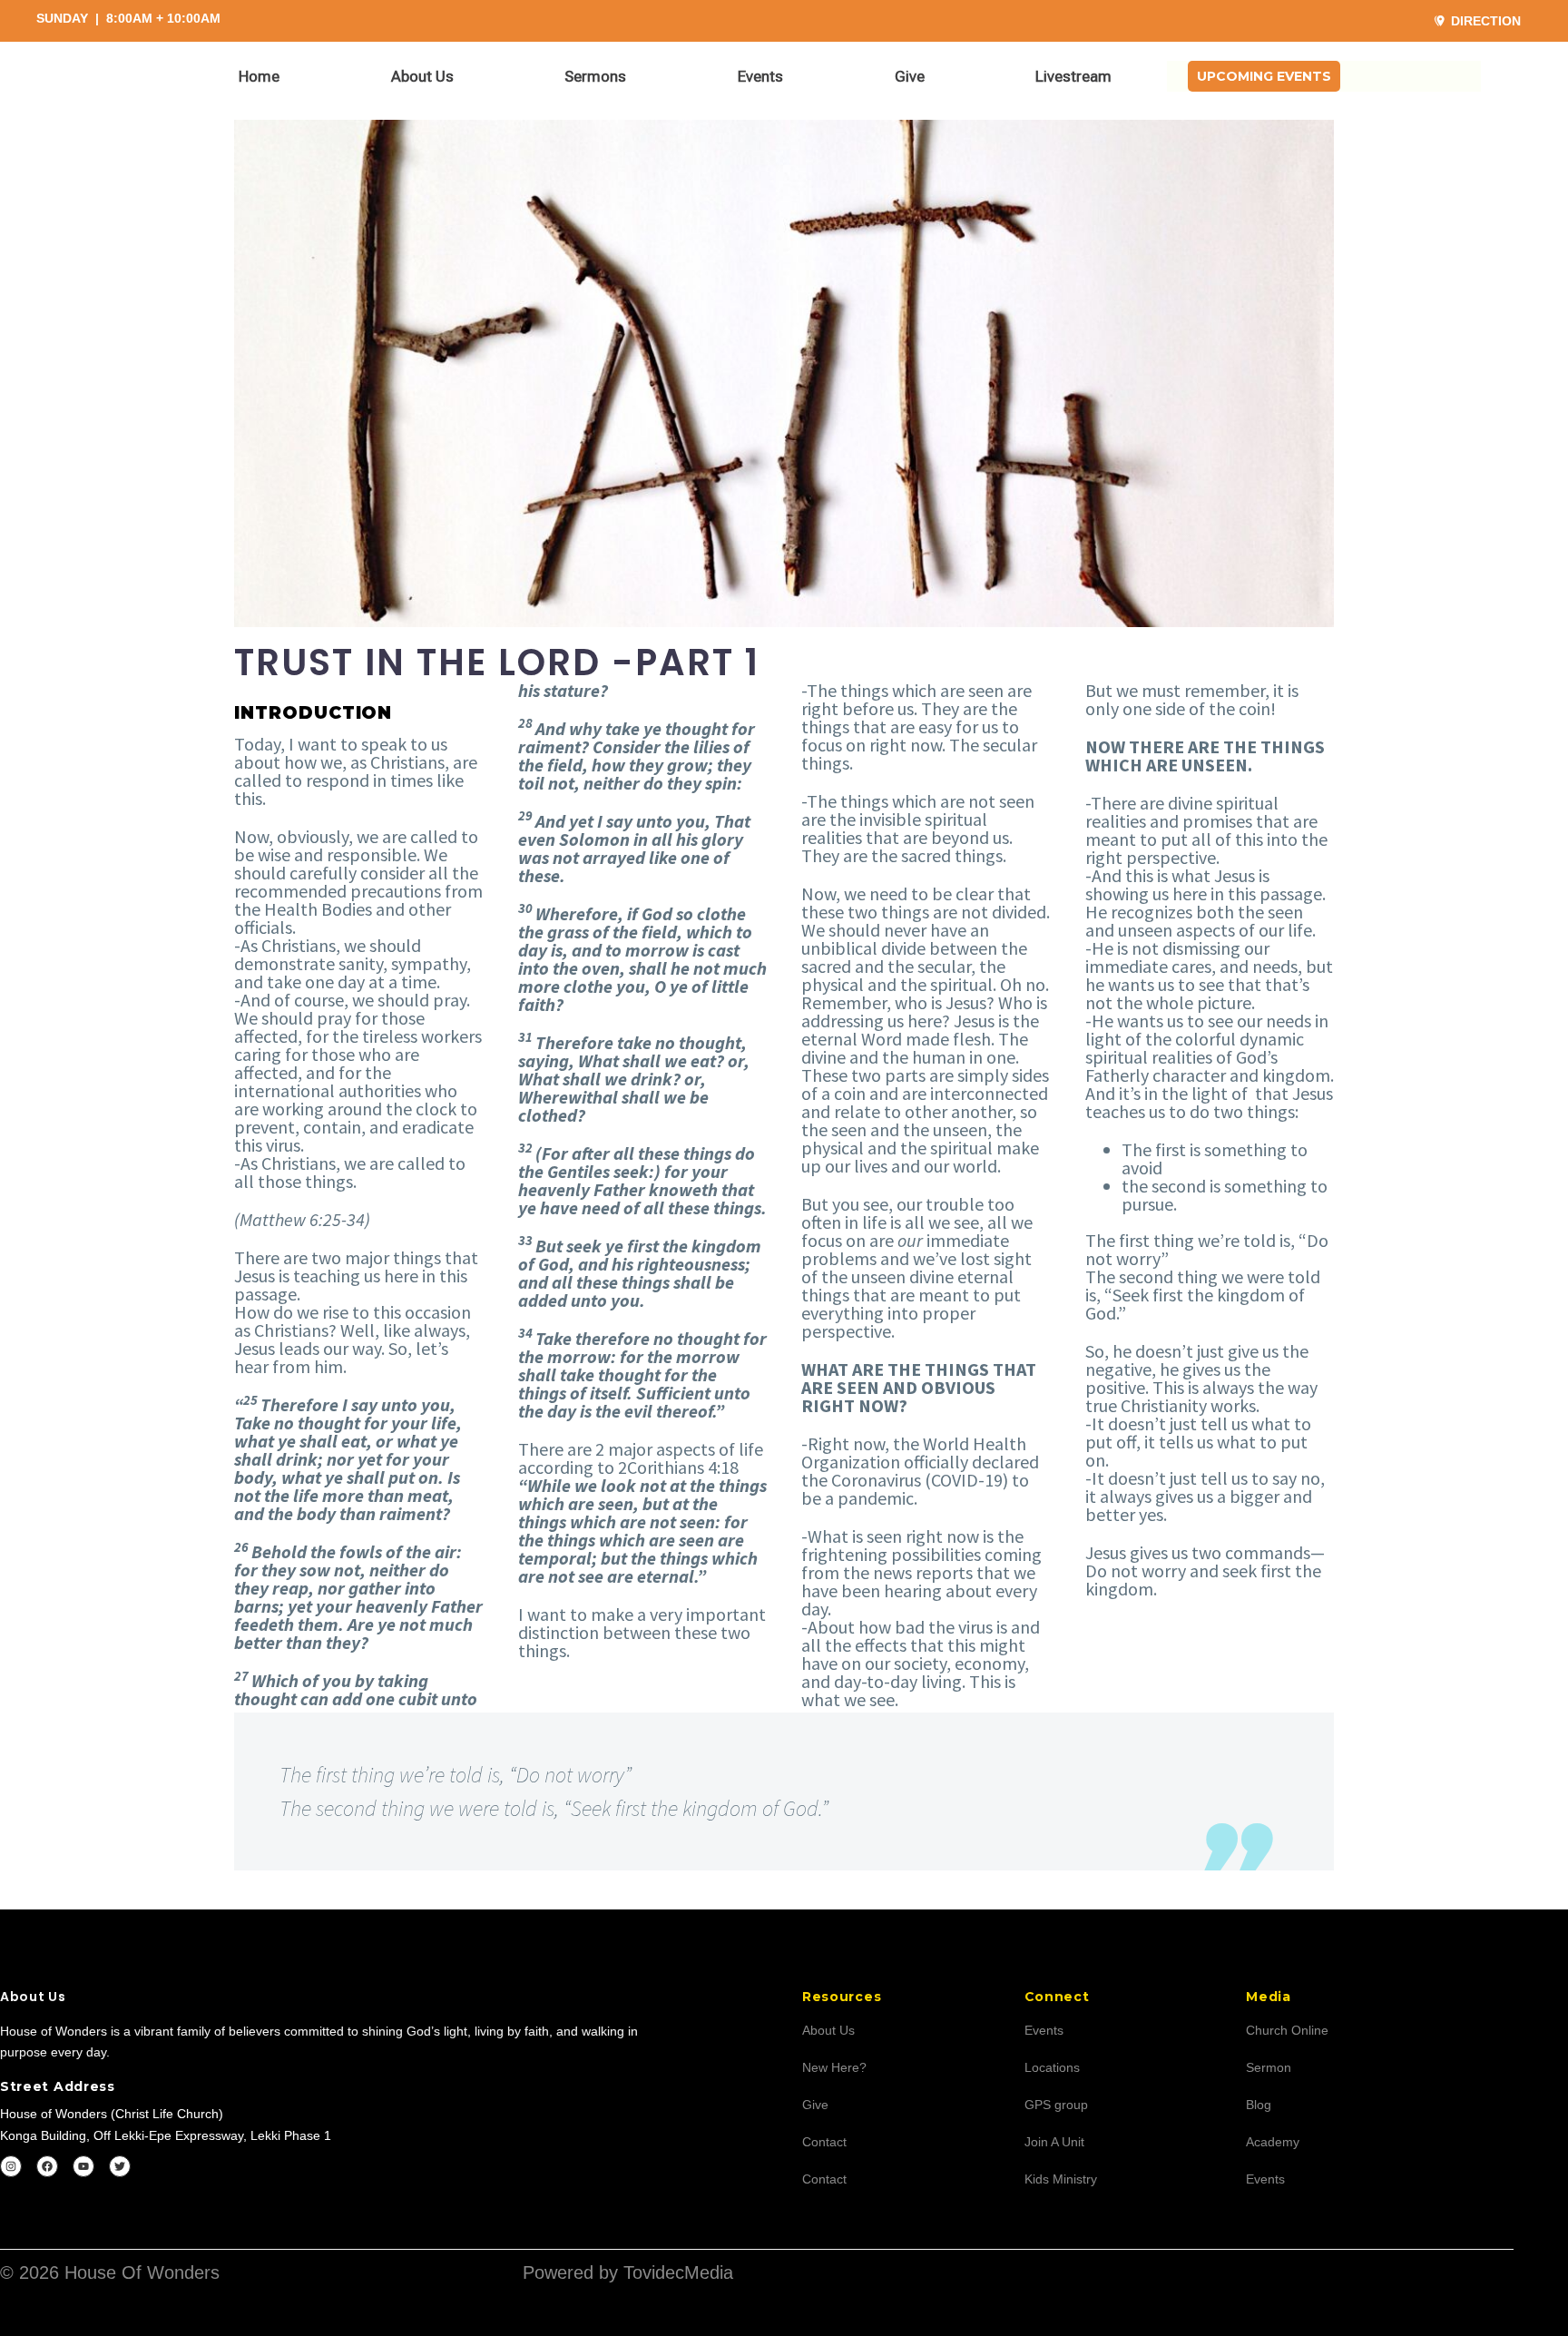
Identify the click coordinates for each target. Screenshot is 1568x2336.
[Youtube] (83, 2166)
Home (259, 76)
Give (910, 76)
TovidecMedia (678, 2272)
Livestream (1073, 76)
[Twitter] (120, 2166)
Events (760, 76)
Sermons (595, 76)
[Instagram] (11, 2166)
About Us (422, 76)
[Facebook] (47, 2166)
